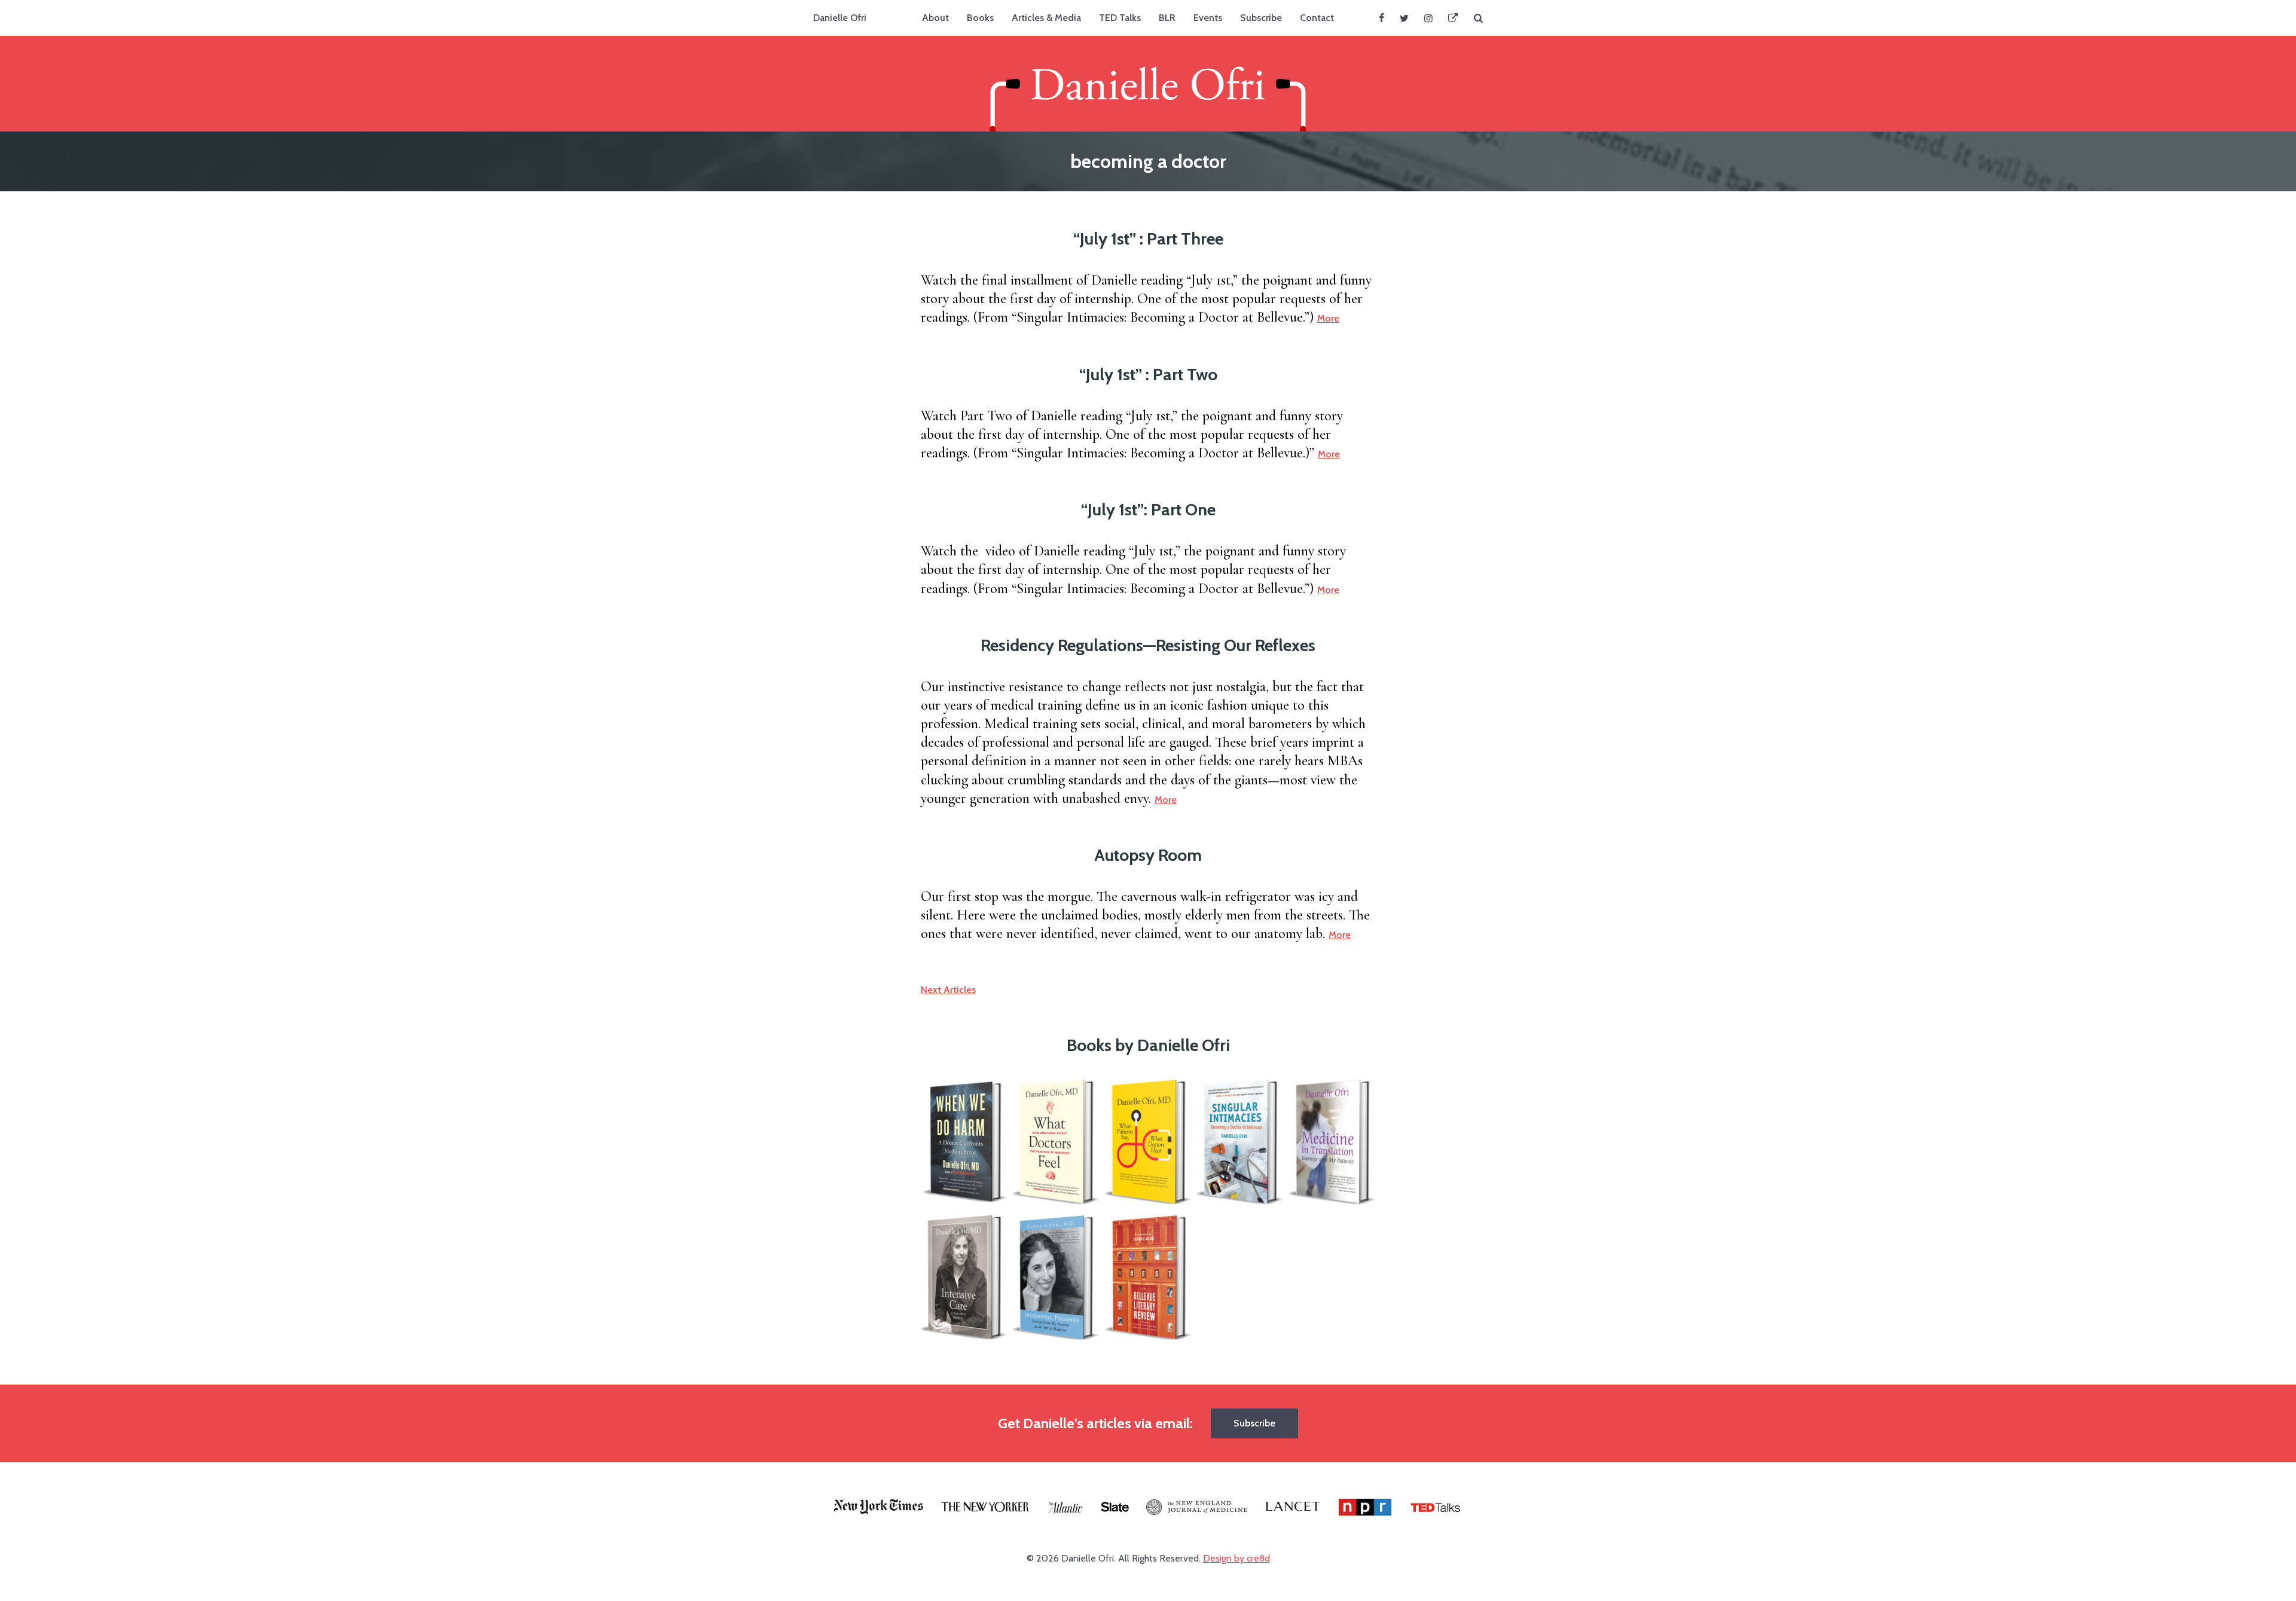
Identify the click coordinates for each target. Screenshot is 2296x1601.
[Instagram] (1428, 18)
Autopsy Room (1148, 855)
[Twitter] (1404, 18)
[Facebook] (1381, 18)
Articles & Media (1046, 18)
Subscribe (1261, 18)
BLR (1167, 18)
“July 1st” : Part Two (1148, 374)
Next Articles (948, 990)
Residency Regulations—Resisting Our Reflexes (1148, 645)
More (1328, 318)
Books (980, 18)
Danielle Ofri (840, 18)
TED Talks (1120, 18)
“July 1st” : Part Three (1148, 239)
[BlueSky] (1453, 18)
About (935, 18)
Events (1208, 18)
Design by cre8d (1236, 1558)
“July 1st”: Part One (1148, 509)
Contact (1317, 18)
